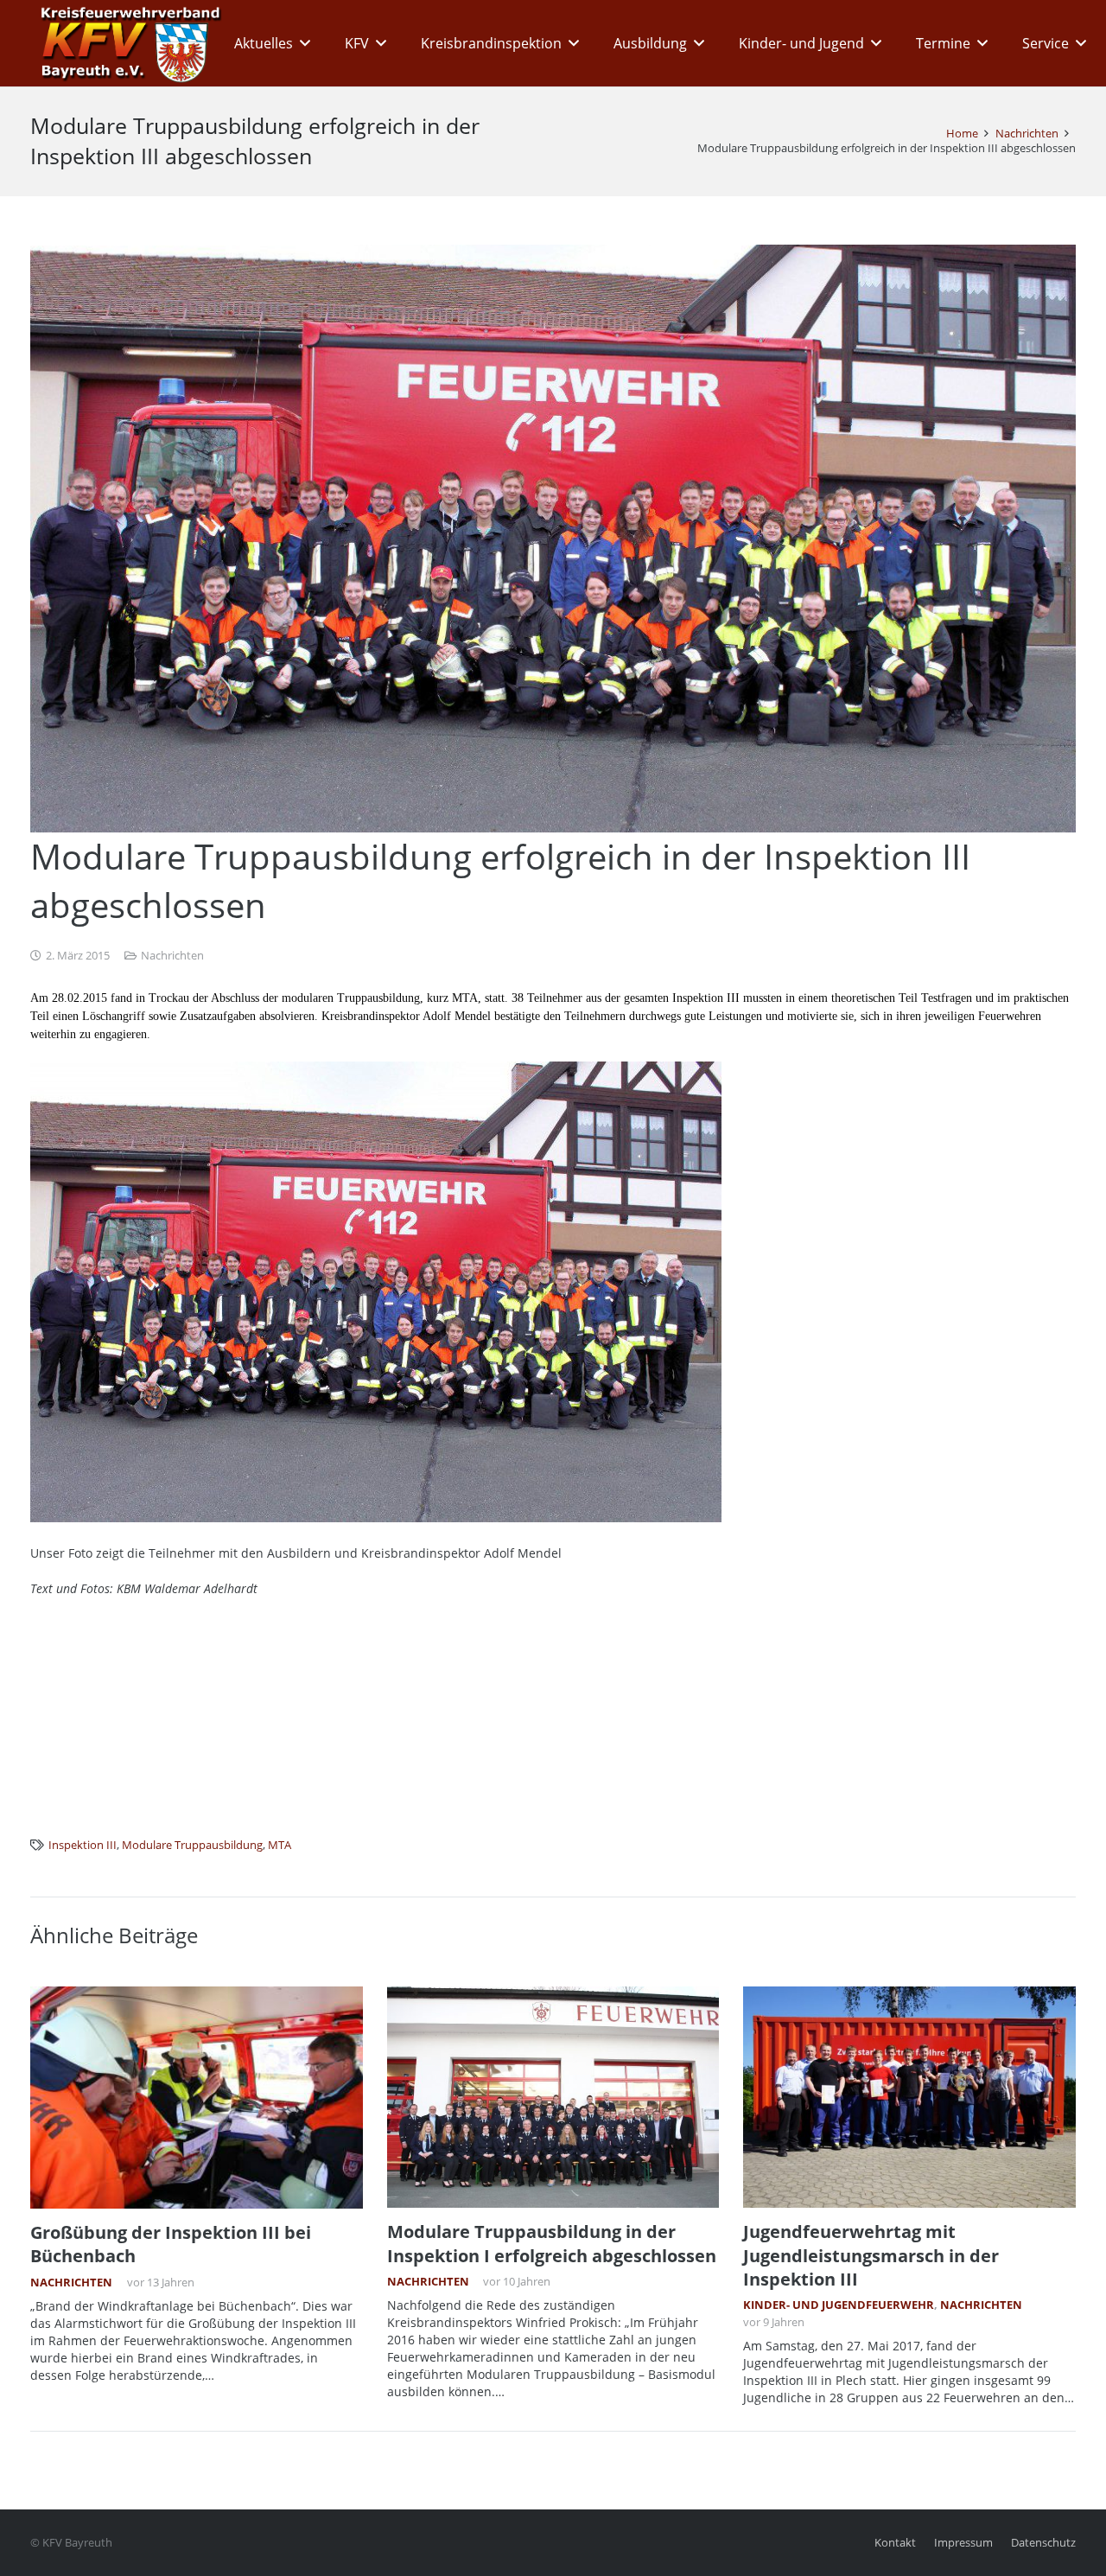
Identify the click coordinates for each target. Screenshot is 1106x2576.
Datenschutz (1043, 2543)
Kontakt (895, 2543)
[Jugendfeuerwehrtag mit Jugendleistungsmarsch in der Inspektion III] (909, 2097)
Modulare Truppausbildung (192, 1845)
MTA (280, 1845)
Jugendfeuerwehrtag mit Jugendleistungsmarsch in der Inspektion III (871, 2255)
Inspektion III (83, 1845)
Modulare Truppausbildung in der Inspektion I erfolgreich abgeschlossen (552, 2243)
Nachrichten (172, 956)
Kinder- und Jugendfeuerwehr (839, 2305)
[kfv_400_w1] (126, 43)
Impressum (963, 2543)
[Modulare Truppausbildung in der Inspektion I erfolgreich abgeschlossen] (553, 2097)
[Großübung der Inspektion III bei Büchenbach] (197, 2098)
